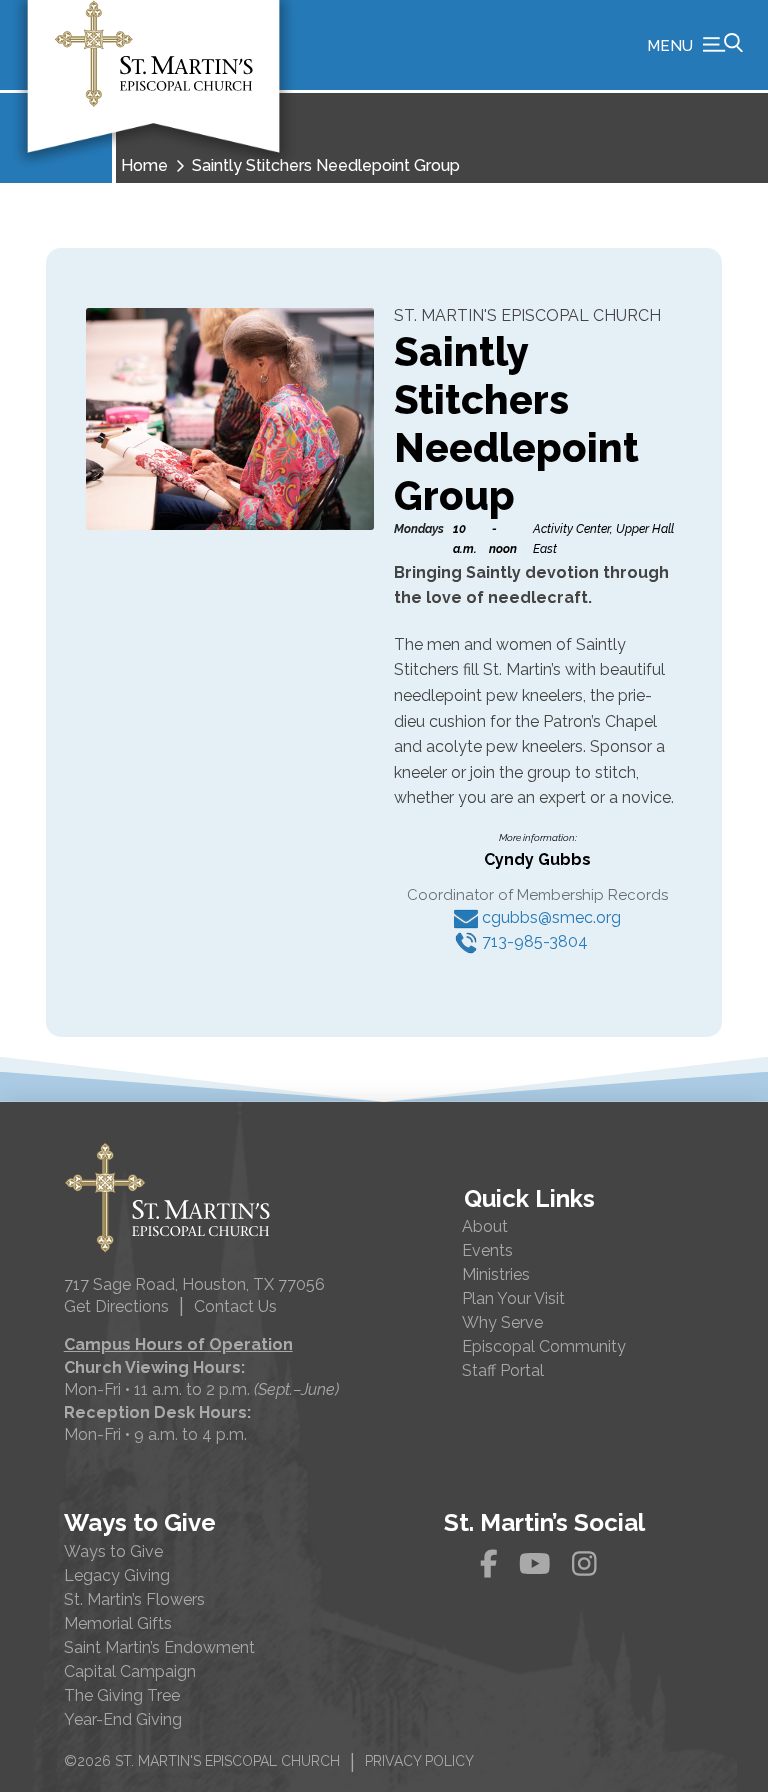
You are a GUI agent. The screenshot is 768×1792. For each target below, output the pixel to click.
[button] (695, 45)
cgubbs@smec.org (549, 917)
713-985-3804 (533, 941)
